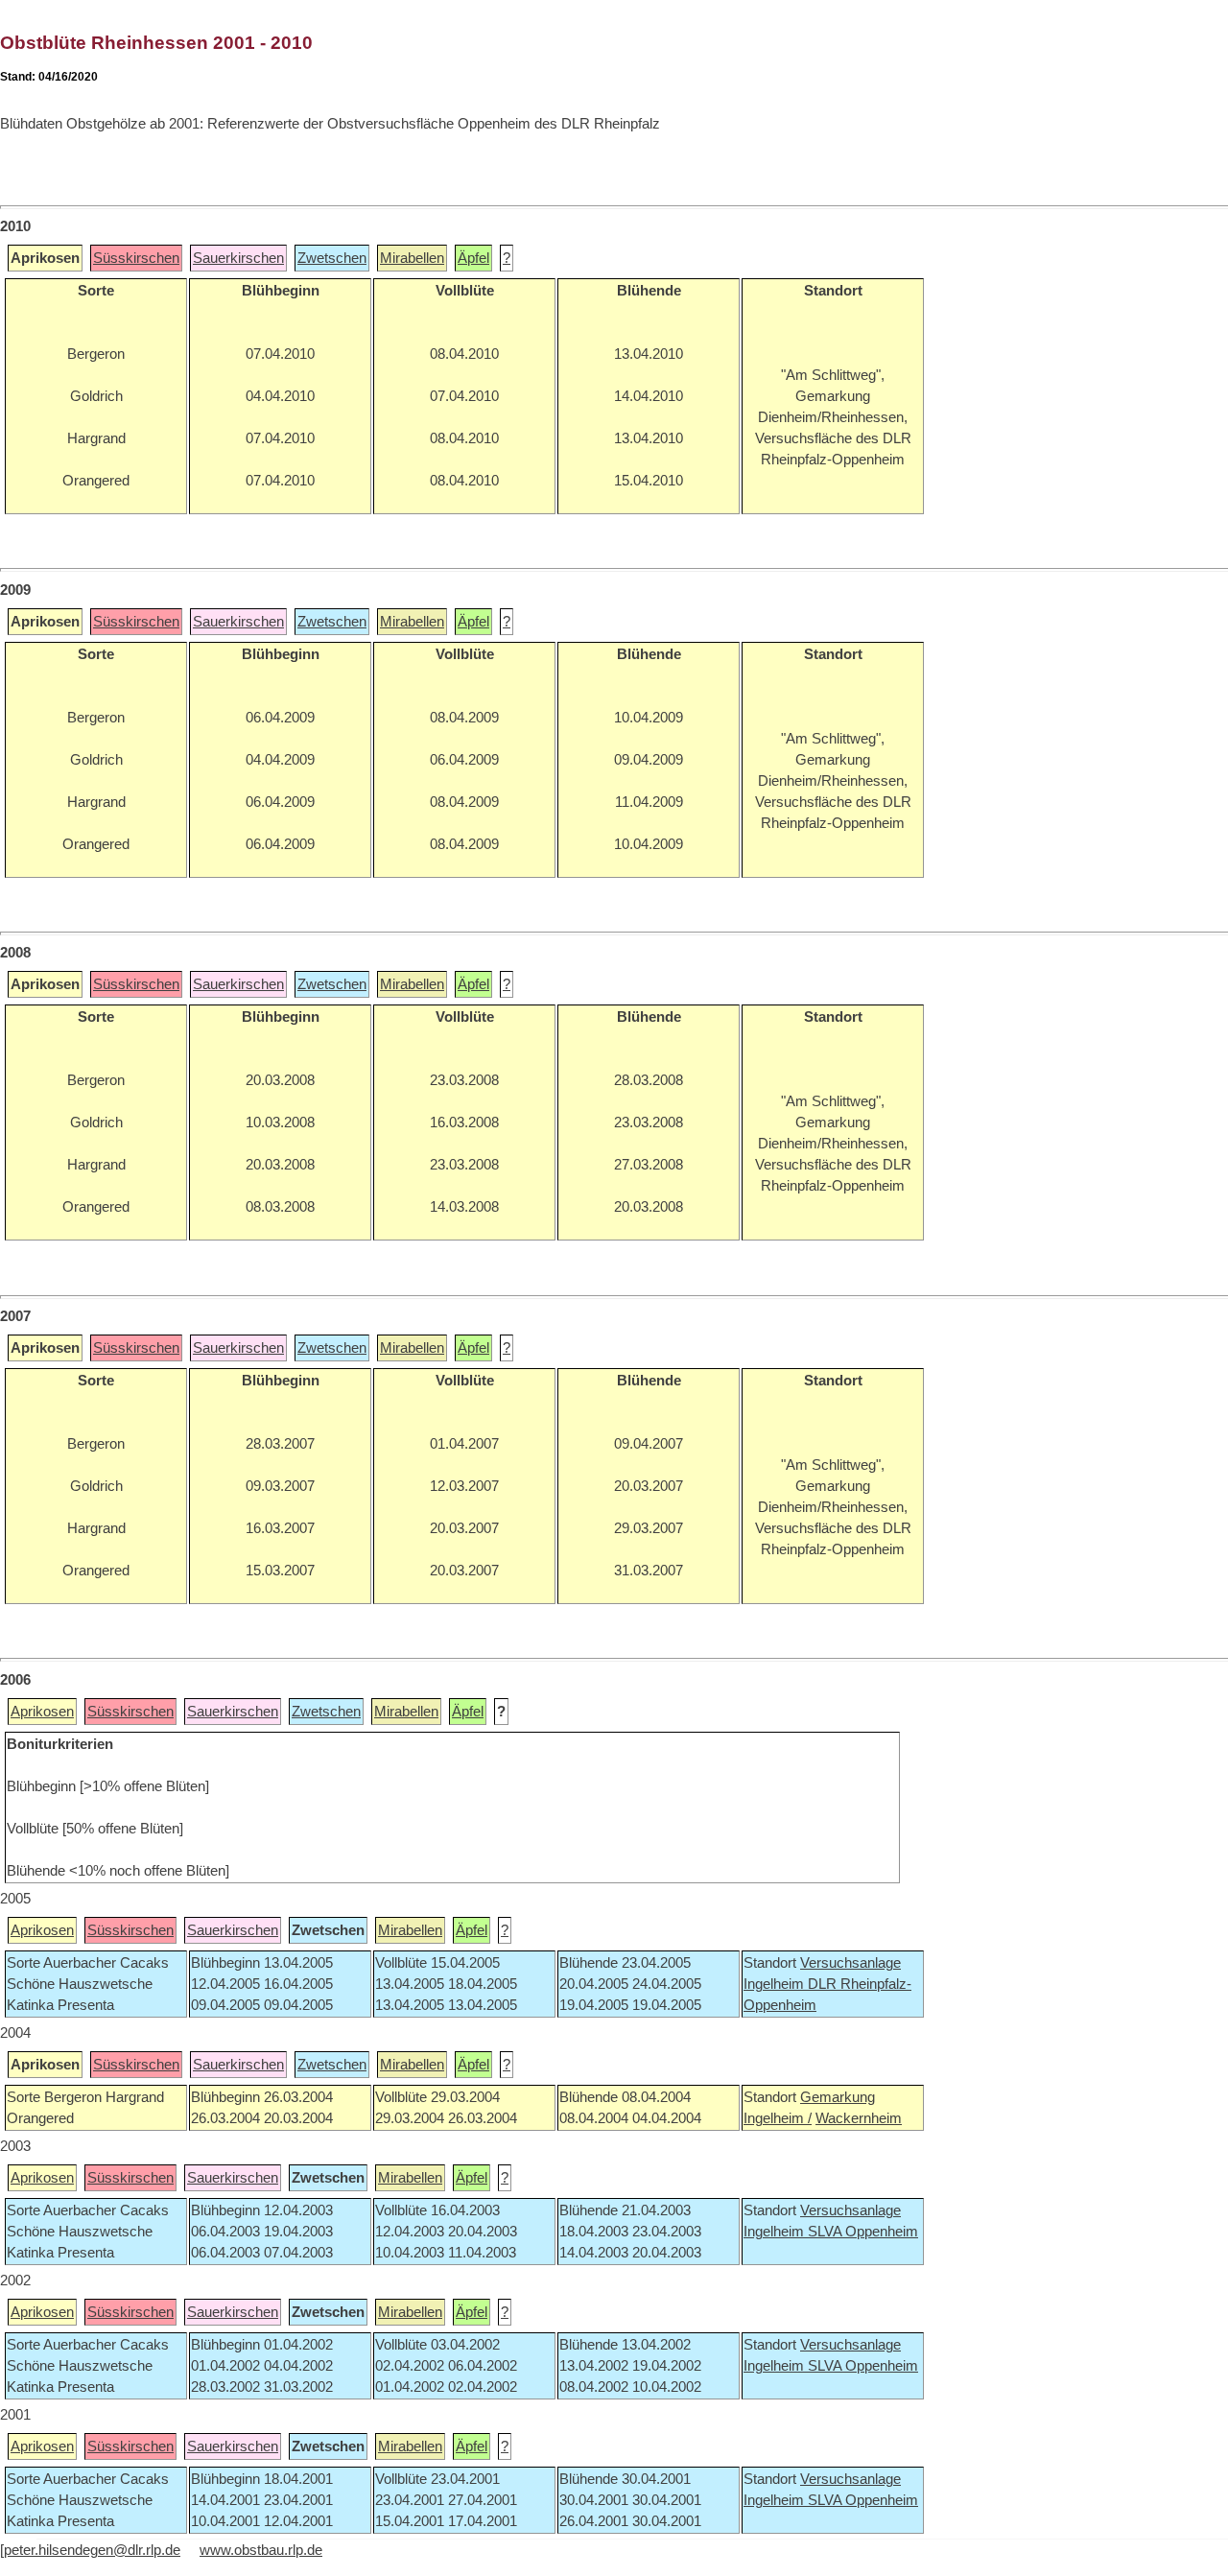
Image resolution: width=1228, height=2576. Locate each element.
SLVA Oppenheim (863, 2232)
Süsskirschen (136, 258)
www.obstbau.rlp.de (261, 2550)
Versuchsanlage (850, 1963)
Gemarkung (838, 2097)
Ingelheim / (778, 2118)
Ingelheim (776, 1984)
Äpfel (473, 258)
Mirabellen (412, 258)
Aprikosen (42, 1712)
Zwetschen (332, 258)
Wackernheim (859, 2118)
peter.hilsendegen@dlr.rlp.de (92, 2550)
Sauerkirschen (238, 258)
